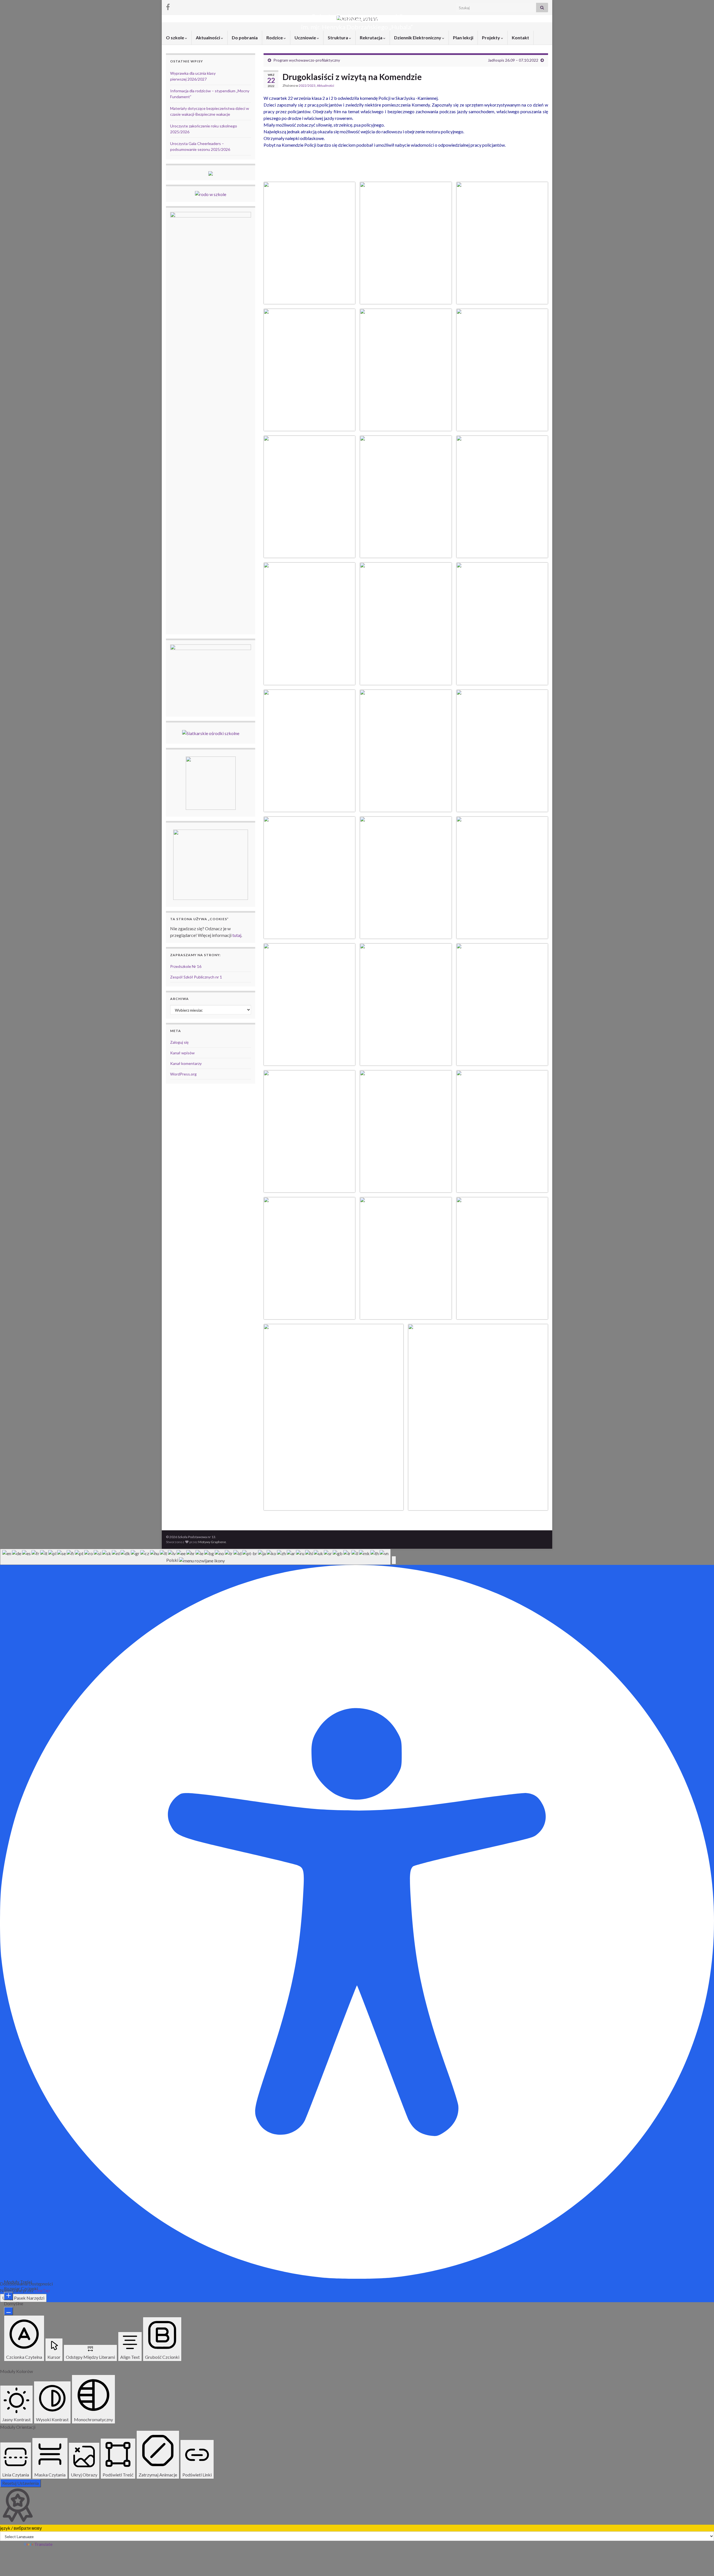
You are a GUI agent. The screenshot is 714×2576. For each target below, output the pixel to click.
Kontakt (520, 38)
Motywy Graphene (212, 1542)
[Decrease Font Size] (9, 2311)
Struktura (338, 38)
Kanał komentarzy (186, 1063)
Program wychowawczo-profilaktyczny (307, 60)
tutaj (237, 935)
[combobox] (195, 1557)
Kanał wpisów (182, 1053)
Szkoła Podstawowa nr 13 (357, 18)
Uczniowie (306, 38)
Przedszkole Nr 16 (186, 966)
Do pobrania (245, 38)
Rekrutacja (372, 38)
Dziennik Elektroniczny (418, 38)
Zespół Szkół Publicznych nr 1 (196, 977)
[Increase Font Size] (9, 2296)
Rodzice (275, 38)
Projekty (491, 38)
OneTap (42, 2290)
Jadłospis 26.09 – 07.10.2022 (513, 60)
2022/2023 (307, 85)
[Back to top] (701, 2563)
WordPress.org (183, 1074)
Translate (43, 2544)
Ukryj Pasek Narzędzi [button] (23, 2298)
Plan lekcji (463, 38)
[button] (394, 1560)
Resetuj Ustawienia (20, 2483)
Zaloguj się (179, 1042)
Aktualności (208, 38)
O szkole (175, 38)
